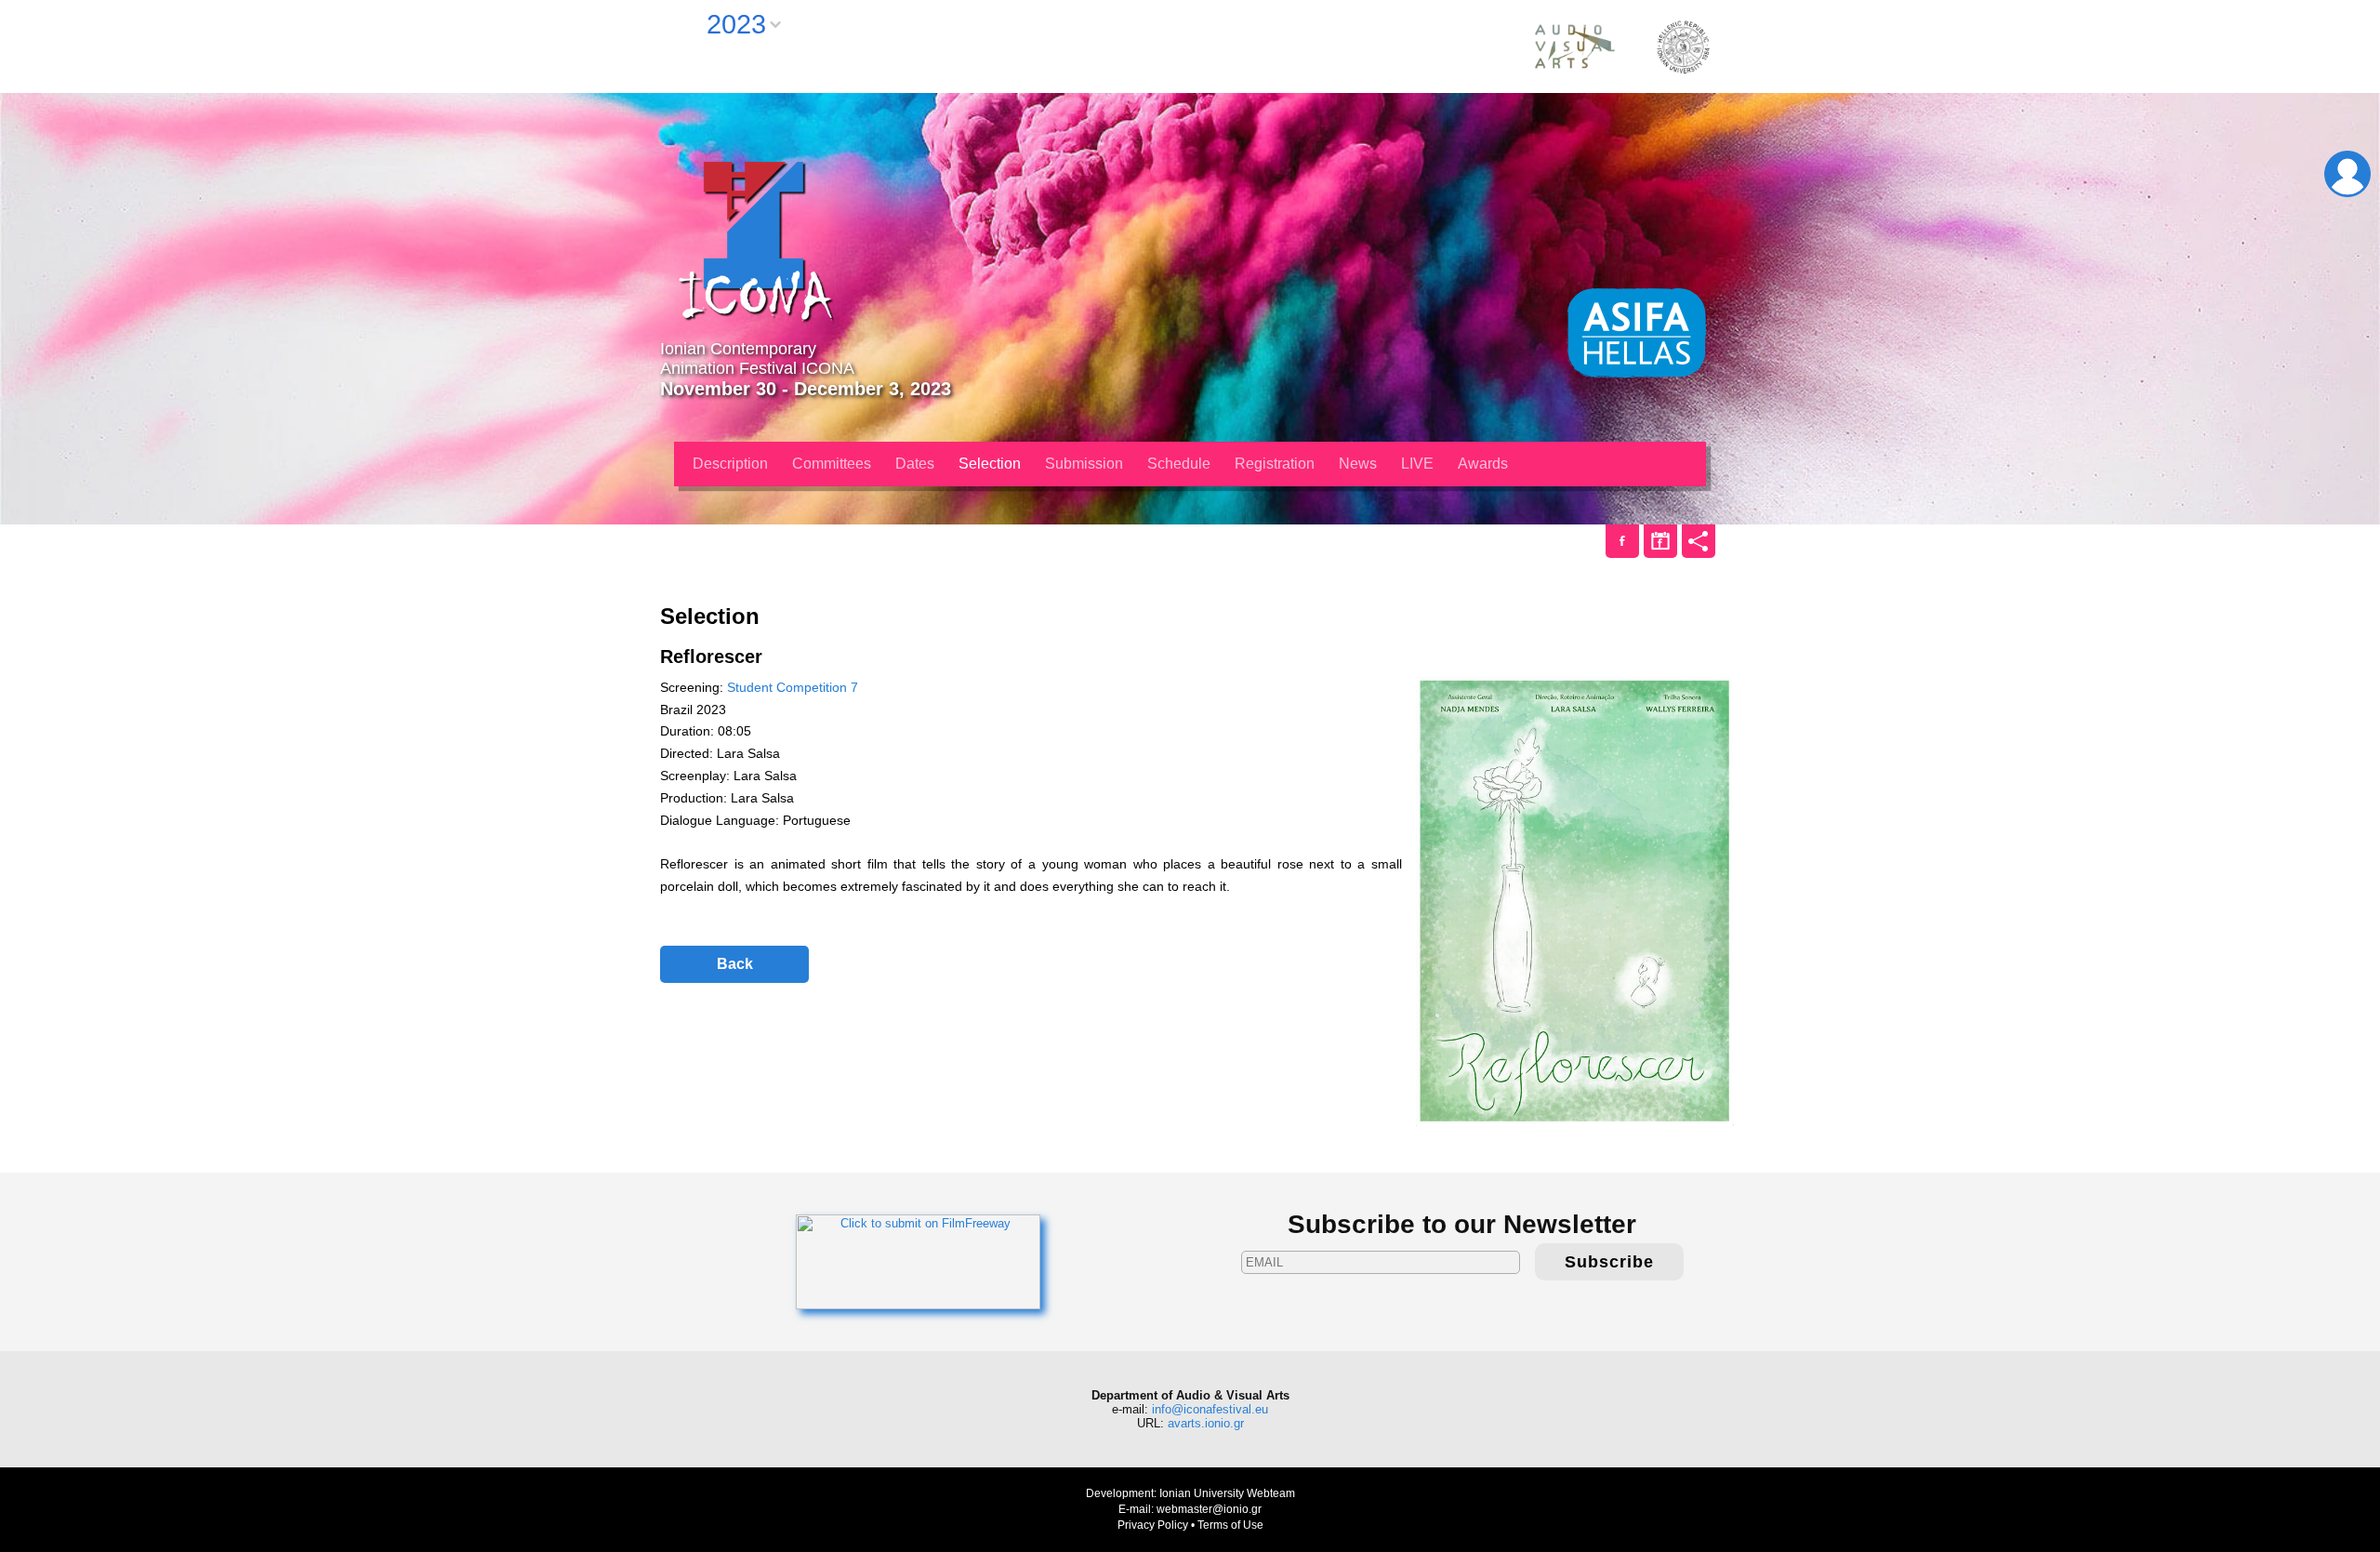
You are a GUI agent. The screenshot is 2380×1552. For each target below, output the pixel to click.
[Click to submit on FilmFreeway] (918, 1261)
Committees (832, 464)
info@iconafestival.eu (1210, 1409)
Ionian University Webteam (1227, 1493)
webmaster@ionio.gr (1209, 1509)
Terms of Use (1230, 1525)
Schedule (1179, 464)
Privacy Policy (1153, 1525)
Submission (1084, 464)
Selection (990, 464)
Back (735, 964)
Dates (915, 464)
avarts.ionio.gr (1206, 1423)
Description (730, 464)
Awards (1483, 464)
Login (2347, 174)
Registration (1275, 464)
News (1358, 464)
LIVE (1417, 464)
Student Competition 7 (793, 687)
